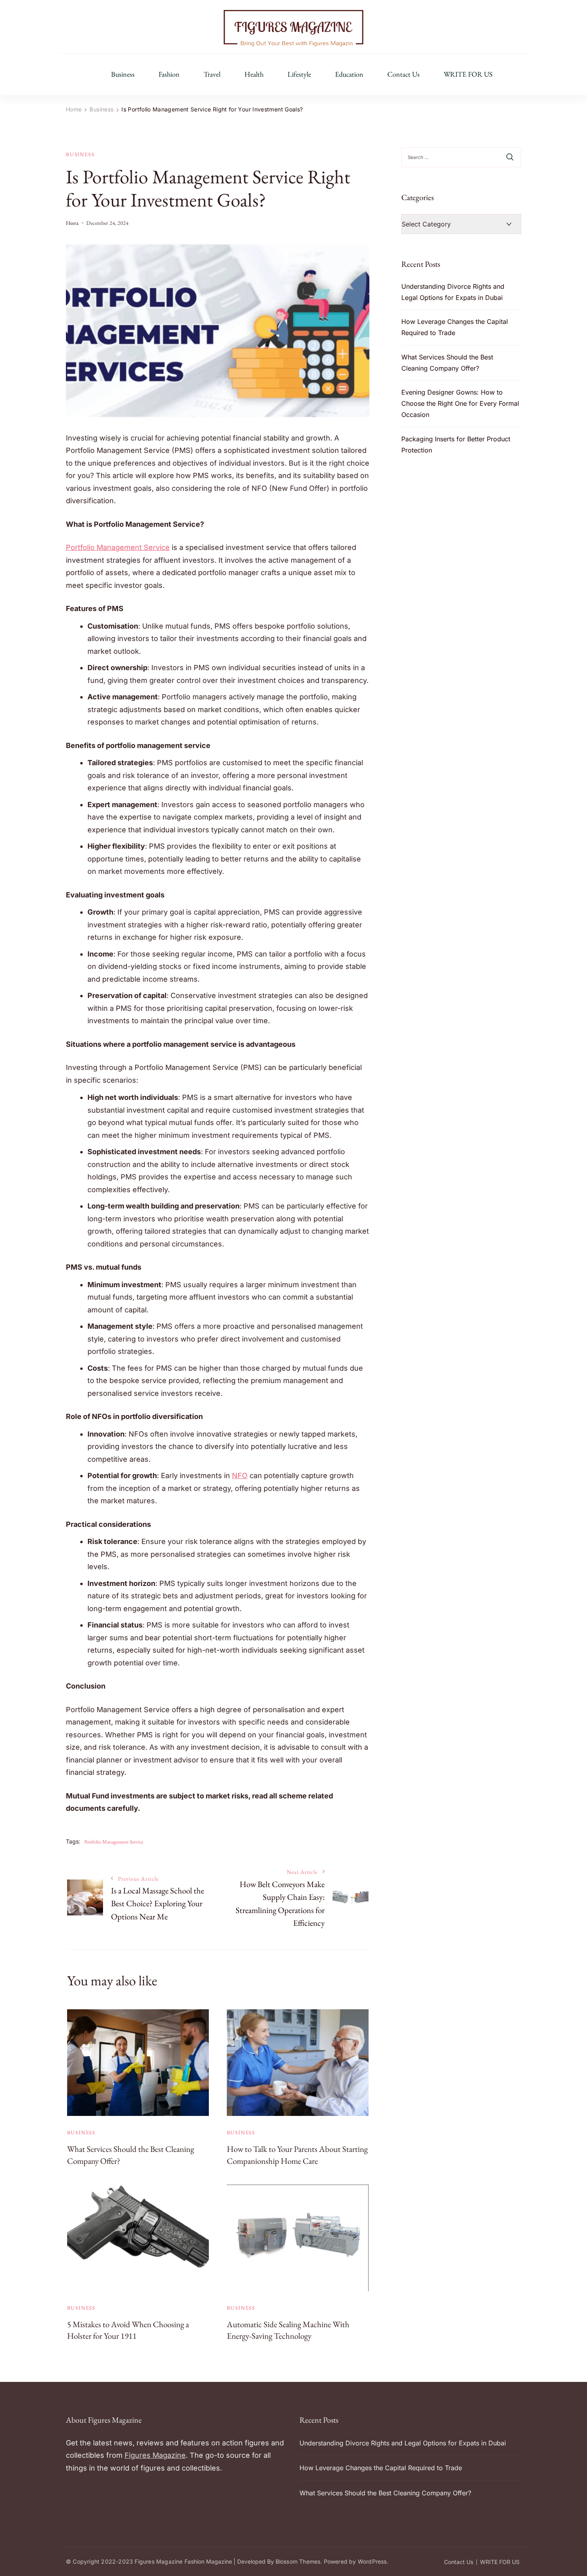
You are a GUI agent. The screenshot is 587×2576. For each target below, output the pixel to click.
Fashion (169, 74)
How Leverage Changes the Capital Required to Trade (455, 327)
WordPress (372, 2561)
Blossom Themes (298, 2561)
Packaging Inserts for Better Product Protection (456, 445)
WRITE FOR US (468, 74)
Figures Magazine (155, 2455)
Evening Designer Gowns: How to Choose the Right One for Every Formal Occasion (460, 403)
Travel (212, 74)
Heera (72, 223)
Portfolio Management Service (114, 1842)
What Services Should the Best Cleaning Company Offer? (447, 363)
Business (123, 74)
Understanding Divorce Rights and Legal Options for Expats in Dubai (453, 292)
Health (254, 74)
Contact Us (404, 74)
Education (349, 74)
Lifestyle (299, 74)
